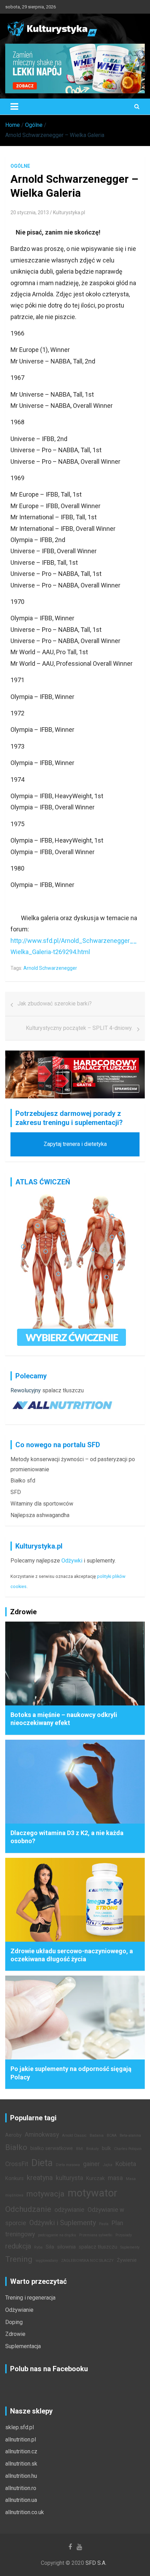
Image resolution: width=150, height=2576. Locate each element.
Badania (97, 2135)
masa (115, 2178)
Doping (14, 2322)
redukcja (18, 2246)
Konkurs (14, 2178)
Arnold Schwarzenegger (50, 968)
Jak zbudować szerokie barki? (55, 1004)
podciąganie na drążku (57, 2235)
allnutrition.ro (21, 2488)
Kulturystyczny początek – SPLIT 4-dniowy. (79, 1028)
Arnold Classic (74, 2135)
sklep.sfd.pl (20, 2427)
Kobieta (126, 2164)
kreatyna (40, 2178)
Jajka (108, 2165)
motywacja (46, 2194)
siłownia (66, 2247)
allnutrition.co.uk (25, 2512)
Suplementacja (23, 2346)
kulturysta (69, 2178)
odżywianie (69, 2210)
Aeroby (13, 2135)
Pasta (104, 2224)
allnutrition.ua (21, 2500)
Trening (19, 2259)
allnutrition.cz (21, 2451)
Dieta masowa (68, 2165)
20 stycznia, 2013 (30, 212)
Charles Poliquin (128, 2149)
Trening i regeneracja (30, 2298)
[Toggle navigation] (14, 107)
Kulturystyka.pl (69, 212)
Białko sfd (23, 1481)
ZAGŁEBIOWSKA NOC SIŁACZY (87, 2261)
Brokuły (92, 2149)
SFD (16, 1492)
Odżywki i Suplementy (63, 2223)
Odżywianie (19, 2310)
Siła (50, 2247)
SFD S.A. (96, 2563)
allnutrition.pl (21, 2440)
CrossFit (17, 2164)
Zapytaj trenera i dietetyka (75, 1144)
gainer (91, 2164)
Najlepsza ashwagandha (40, 1515)
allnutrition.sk (21, 2464)
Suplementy (130, 2247)
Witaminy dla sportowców (42, 1504)
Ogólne (20, 166)
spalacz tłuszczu (63, 1390)
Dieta (42, 2163)
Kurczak (95, 2178)
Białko (16, 2147)
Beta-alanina (130, 2135)
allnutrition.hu (21, 2476)
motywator (92, 2193)
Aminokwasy (42, 2135)
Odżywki (72, 1561)
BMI (80, 2149)
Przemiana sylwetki (96, 2235)
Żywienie (127, 2260)
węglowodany (47, 2261)
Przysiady (124, 2235)
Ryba (38, 2247)
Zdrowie (15, 2334)
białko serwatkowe (52, 2148)
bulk (106, 2148)
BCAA (112, 2135)
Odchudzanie (28, 2209)
